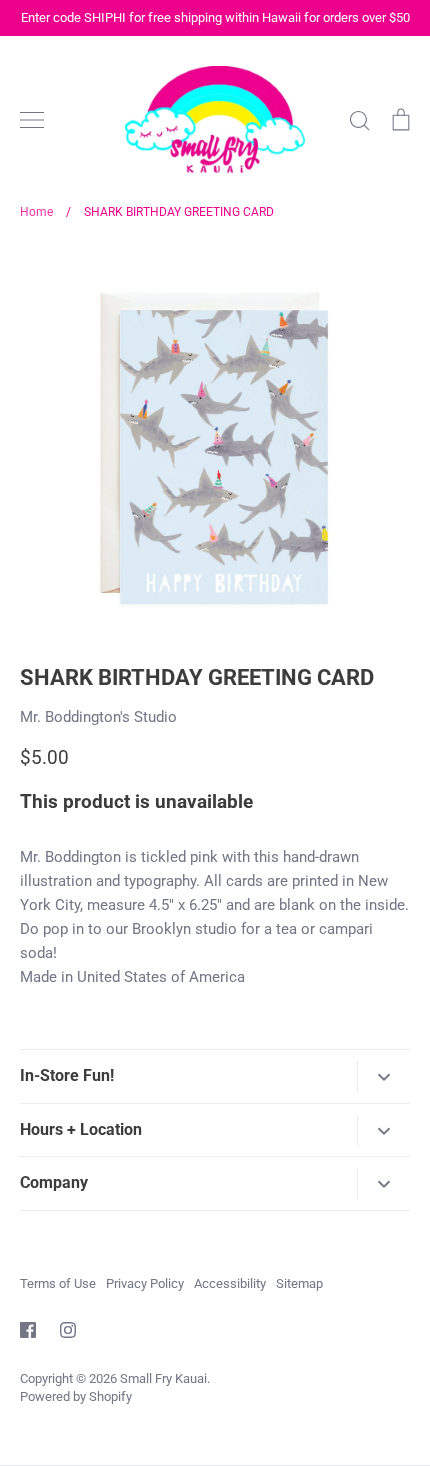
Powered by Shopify (76, 1396)
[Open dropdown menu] (383, 1076)
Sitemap (299, 1283)
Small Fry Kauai (163, 1378)
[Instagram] (68, 1330)
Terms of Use (58, 1283)
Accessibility (230, 1283)
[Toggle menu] (32, 120)
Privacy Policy (145, 1283)
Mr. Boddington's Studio (98, 717)
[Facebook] (28, 1330)
